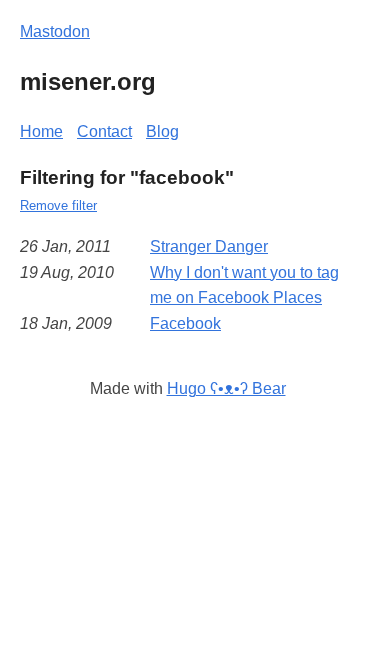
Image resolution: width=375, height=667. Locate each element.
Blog (162, 131)
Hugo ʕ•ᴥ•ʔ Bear (226, 388)
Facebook (185, 323)
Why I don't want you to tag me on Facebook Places (244, 285)
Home (41, 131)
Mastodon (55, 31)
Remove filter (58, 205)
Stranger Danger (209, 246)
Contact (104, 131)
